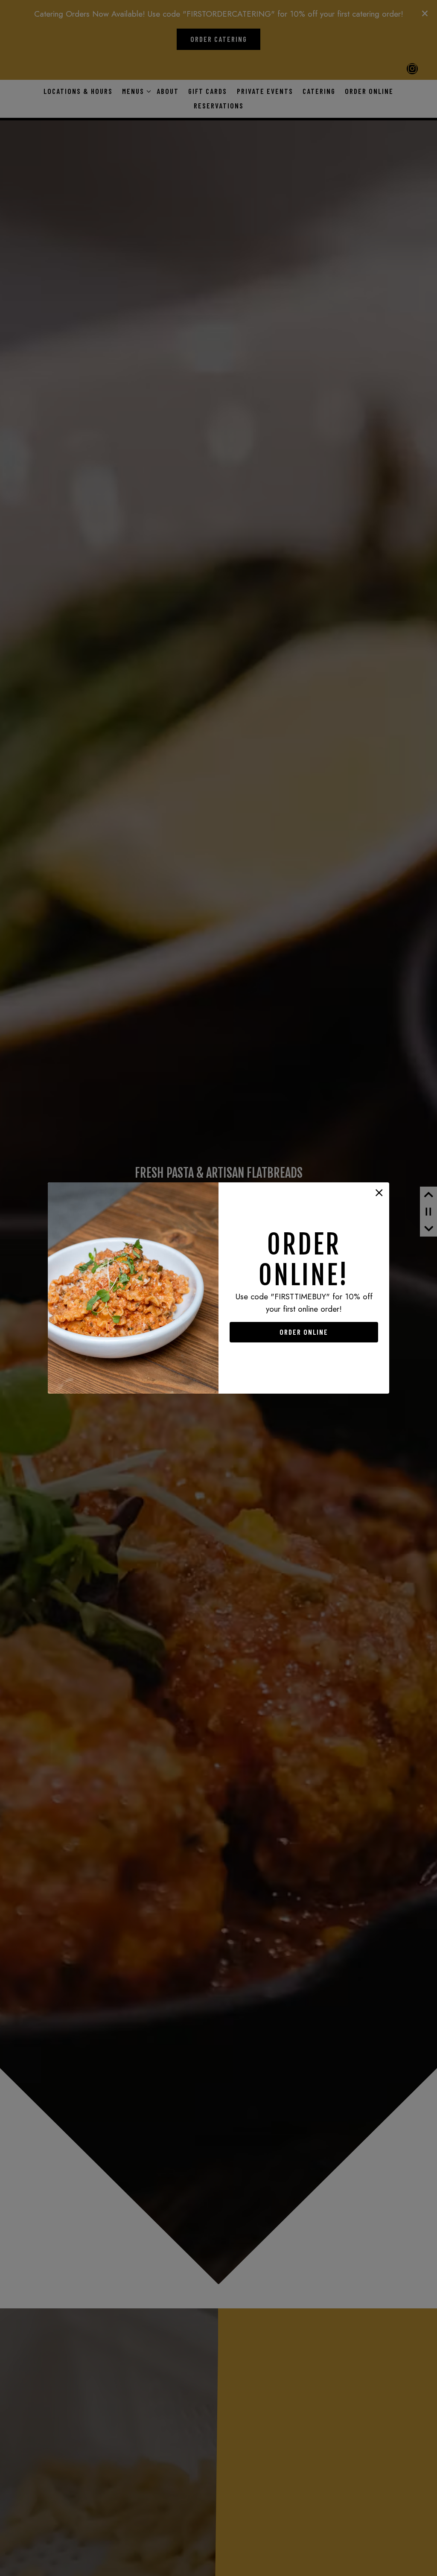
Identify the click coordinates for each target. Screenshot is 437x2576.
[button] (379, 1193)
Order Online (304, 1332)
